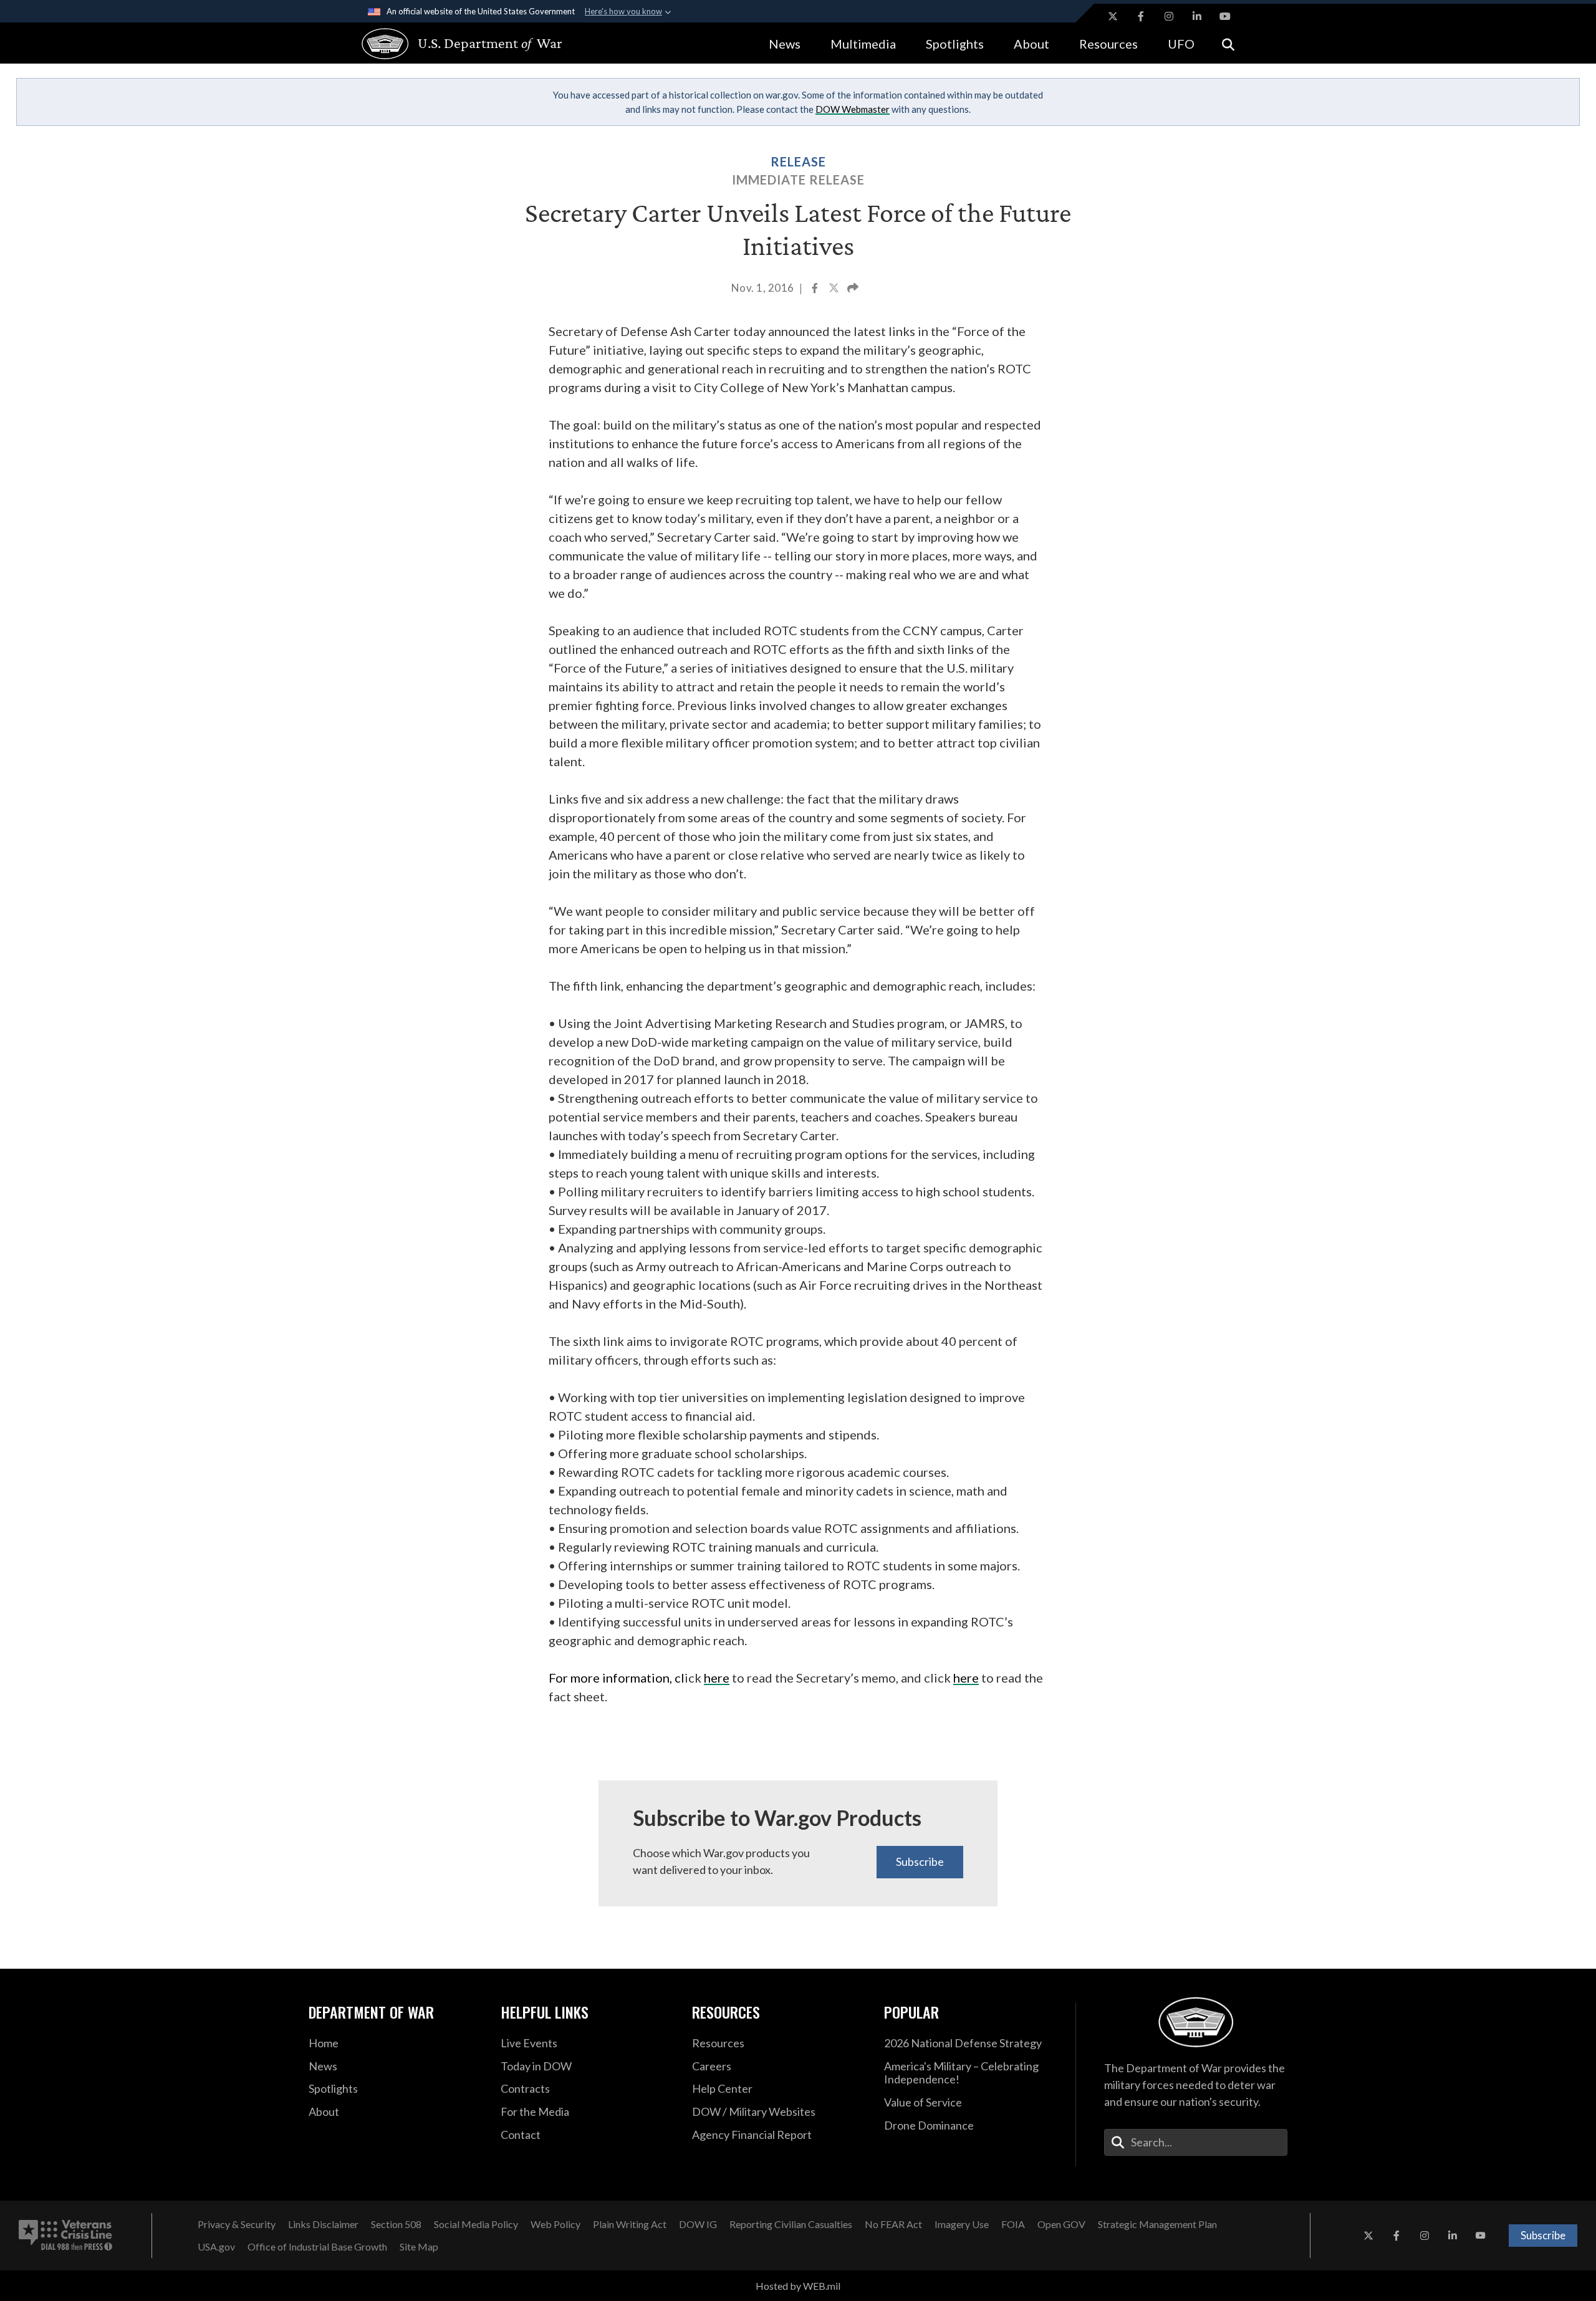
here (717, 1678)
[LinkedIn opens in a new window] (1197, 16)
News (785, 44)
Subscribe (920, 1861)
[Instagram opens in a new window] (1169, 16)
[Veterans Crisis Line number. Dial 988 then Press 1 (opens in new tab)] (65, 2236)
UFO (1181, 44)
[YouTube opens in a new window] (1225, 16)
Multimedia (863, 44)
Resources (1108, 44)
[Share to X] (835, 289)
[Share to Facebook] (816, 289)
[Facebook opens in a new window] (1141, 16)
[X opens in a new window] (1113, 16)
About (1031, 44)
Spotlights (955, 44)
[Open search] (1228, 43)
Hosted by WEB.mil (798, 2286)
